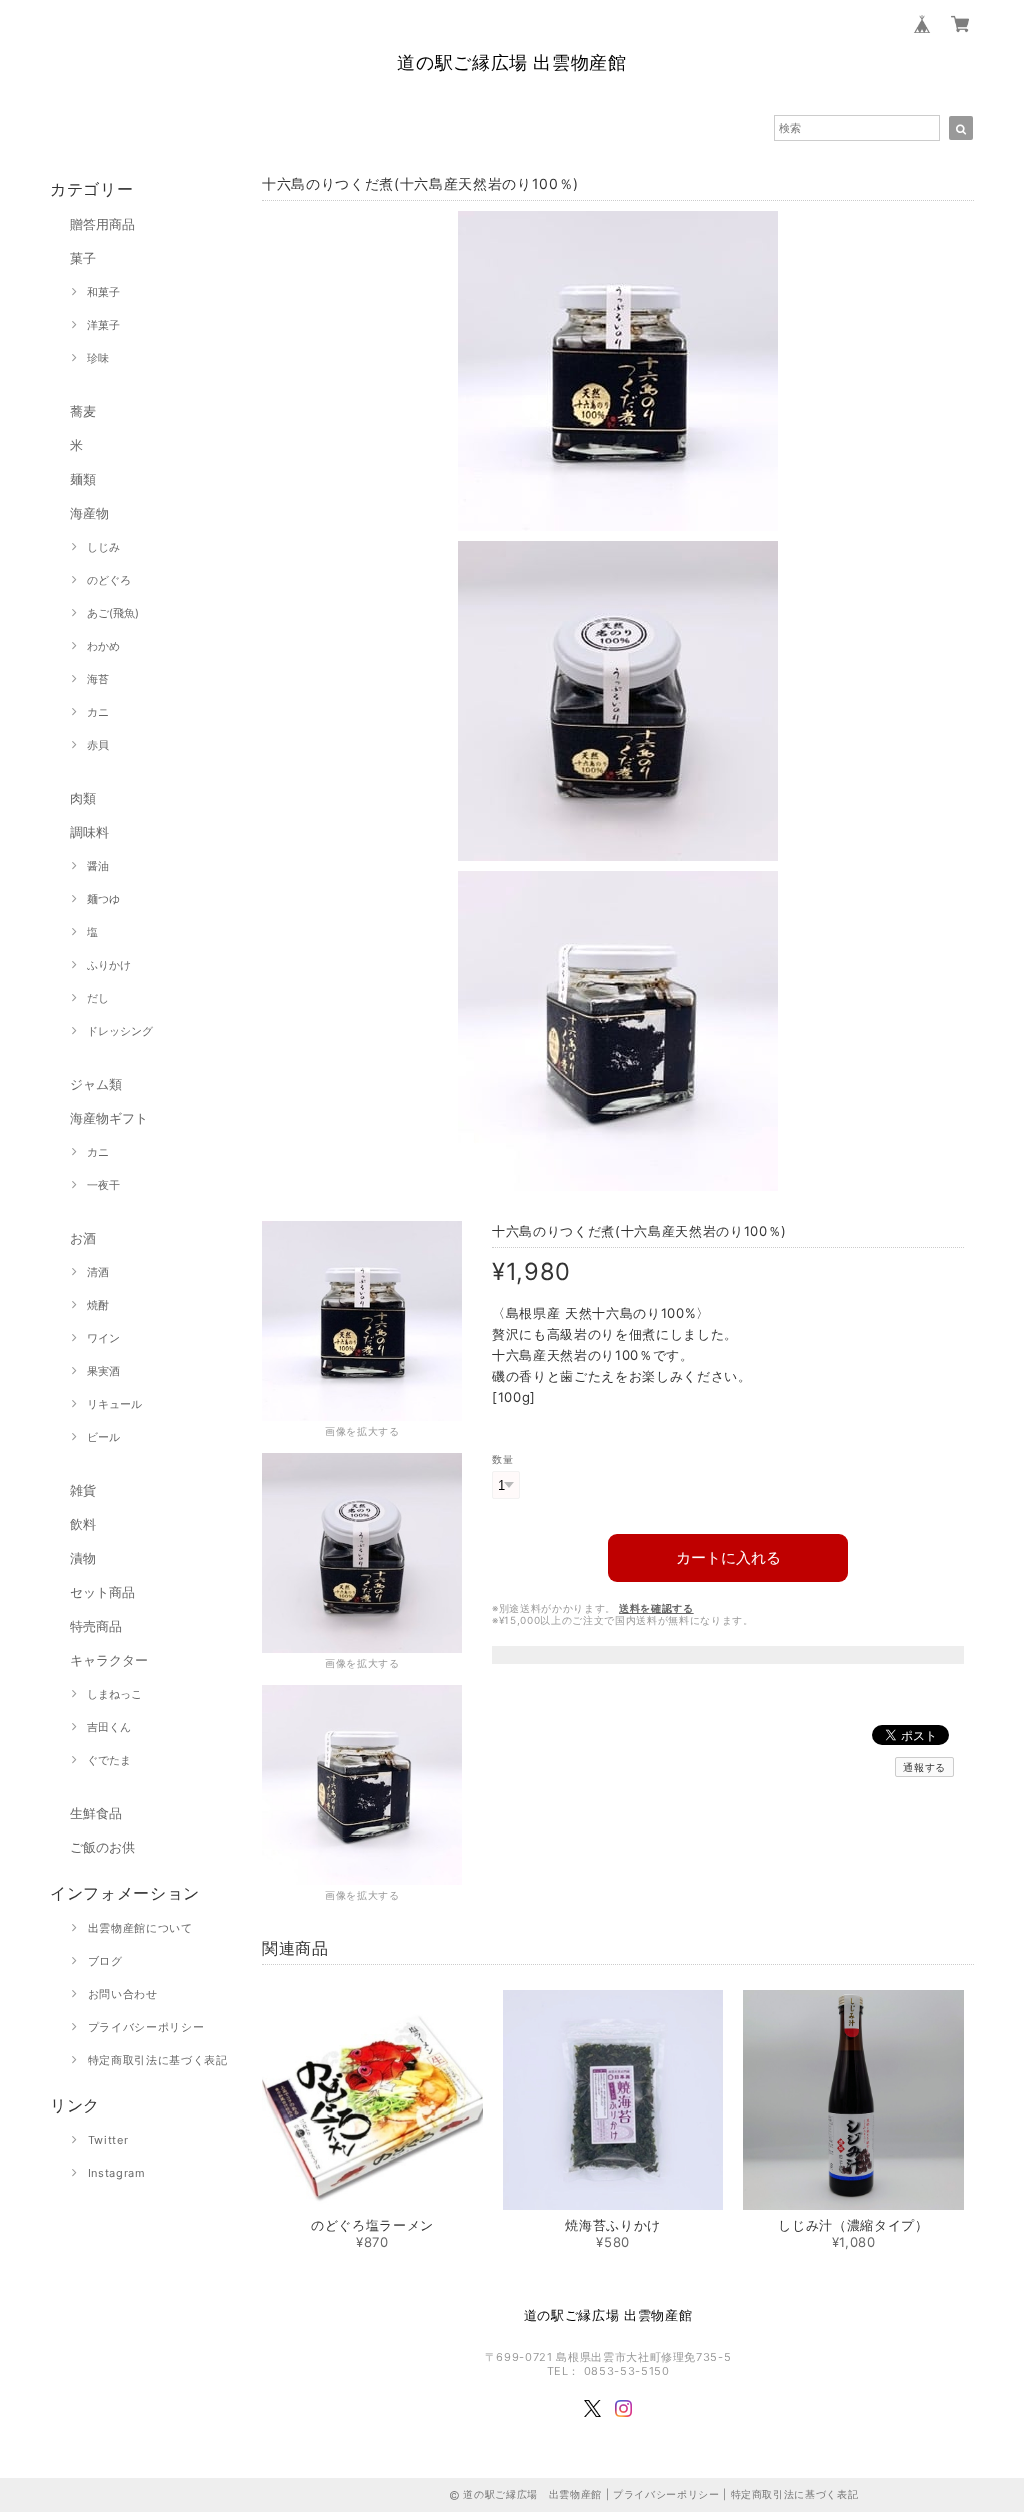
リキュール (114, 1404)
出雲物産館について (140, 1928)
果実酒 (103, 1371)
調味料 (89, 832)
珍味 (98, 358)
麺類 (83, 479)
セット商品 (102, 1592)
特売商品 (96, 1626)
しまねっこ (114, 1694)
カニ (98, 712)
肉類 (83, 798)
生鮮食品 (96, 1813)
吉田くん (109, 1727)
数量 (502, 1459)
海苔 (98, 679)
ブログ (105, 1961)
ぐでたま (109, 1760)
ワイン (103, 1338)
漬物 (83, 1558)
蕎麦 (83, 411)
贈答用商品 (102, 224)
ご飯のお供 (102, 1847)
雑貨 (83, 1490)
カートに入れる (728, 1557)
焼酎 (98, 1305)
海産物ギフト (109, 1118)
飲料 (83, 1524)
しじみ (103, 547)
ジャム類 (96, 1084)
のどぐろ (109, 580)
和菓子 (103, 292)
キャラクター (109, 1660)
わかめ (103, 646)
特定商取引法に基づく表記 (158, 2060)
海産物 (89, 513)
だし (98, 998)
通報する (924, 1767)
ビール (103, 1437)
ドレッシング (120, 1031)
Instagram (117, 2173)
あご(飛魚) (113, 613)
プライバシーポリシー (146, 2027)
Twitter (108, 2140)
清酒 (98, 1272)
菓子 (83, 258)
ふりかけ (109, 965)
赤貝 (98, 745)
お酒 (83, 1238)
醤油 (98, 866)
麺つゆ (103, 899)
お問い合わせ (123, 1994)
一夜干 (103, 1185)
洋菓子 (103, 325)
